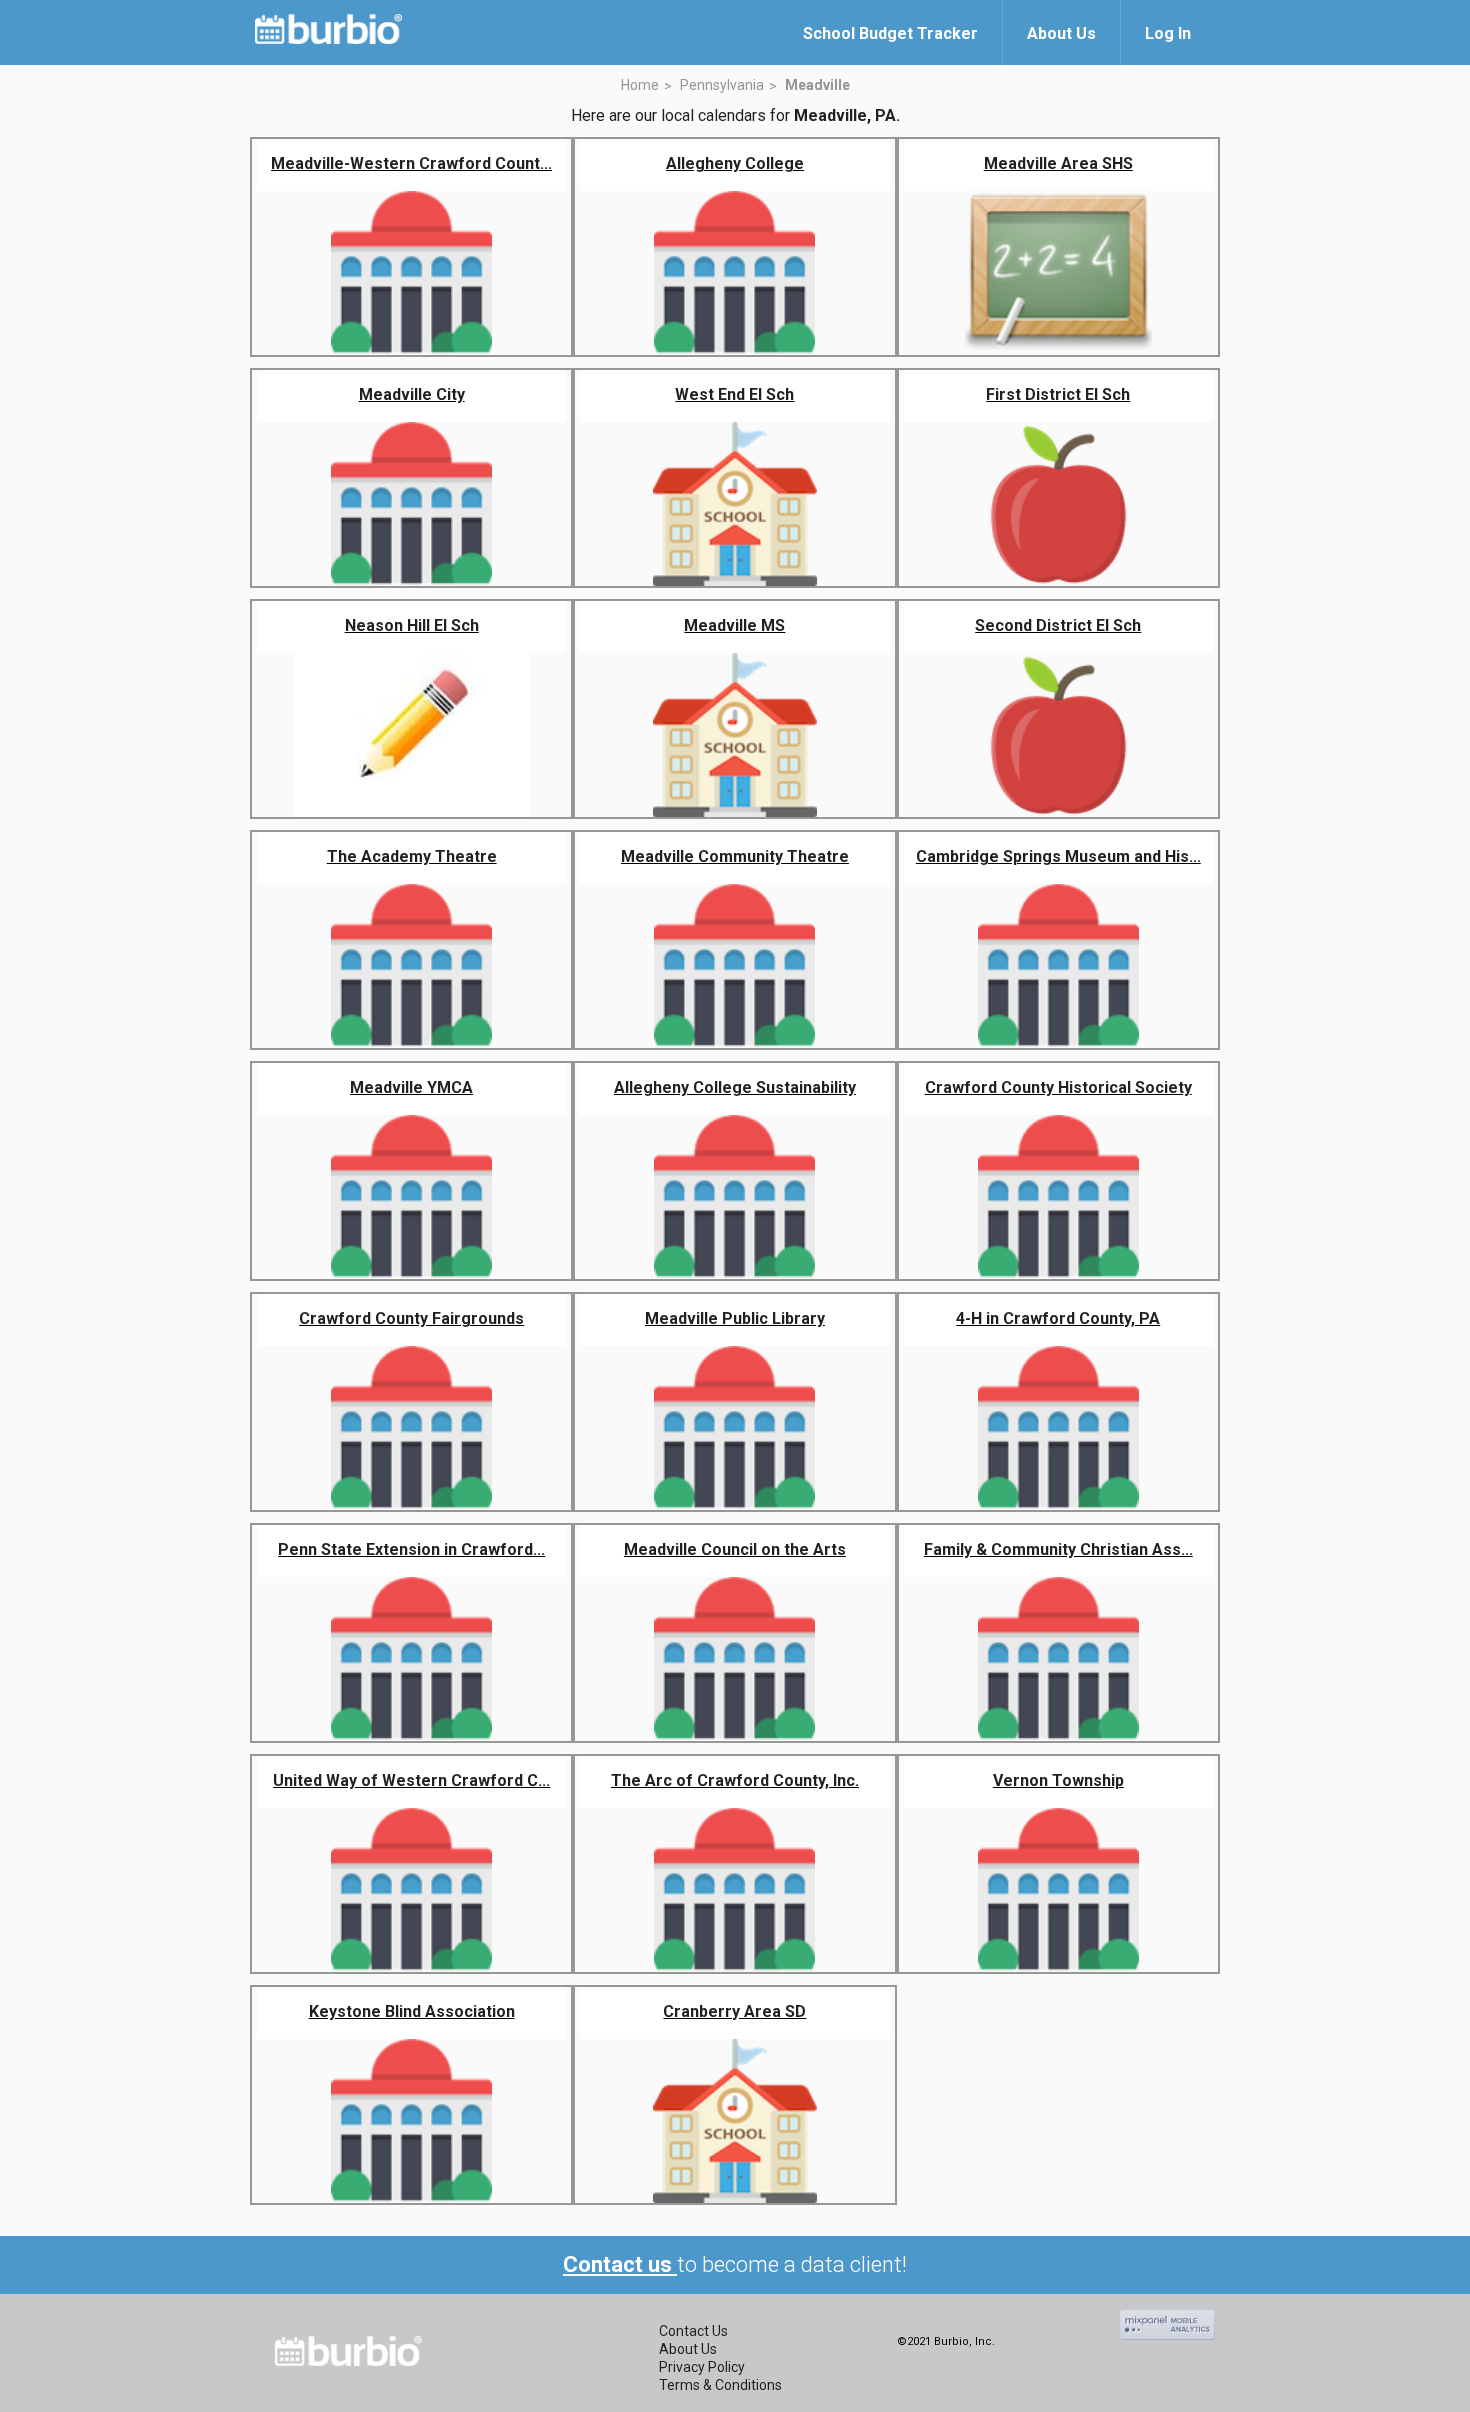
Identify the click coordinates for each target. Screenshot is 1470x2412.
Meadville (817, 85)
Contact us (620, 2264)
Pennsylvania (722, 85)
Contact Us (693, 2331)
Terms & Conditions (720, 2385)
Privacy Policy (702, 2367)
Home (640, 85)
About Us (688, 2349)
